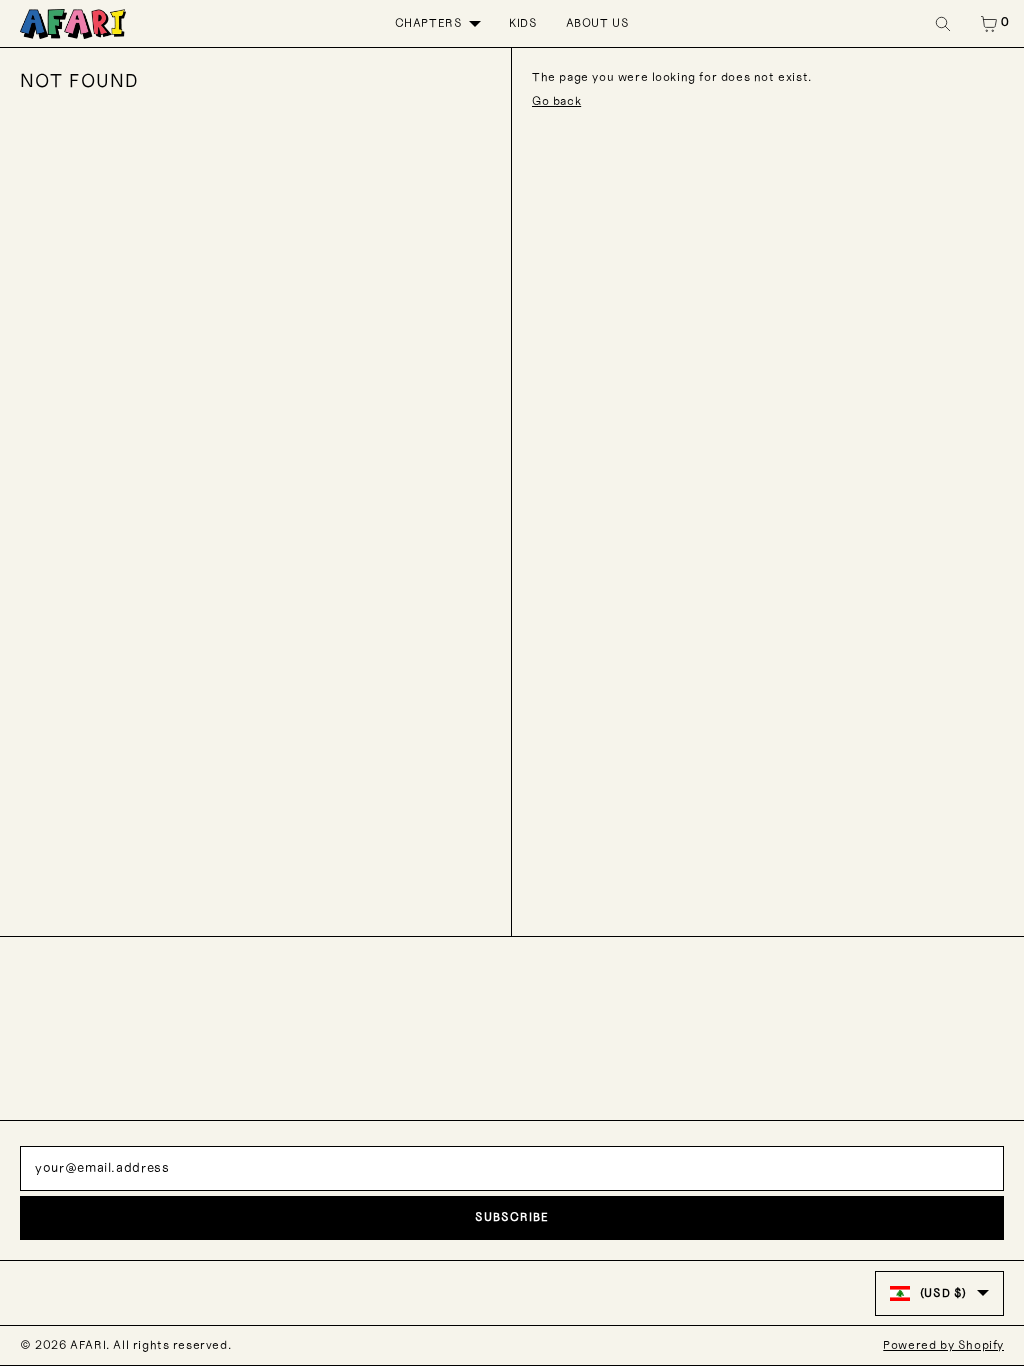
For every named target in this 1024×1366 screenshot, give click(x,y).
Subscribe (512, 1217)
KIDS (523, 23)
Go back (556, 101)
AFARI (88, 1345)
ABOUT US (598, 23)
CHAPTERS (429, 23)
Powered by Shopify (943, 1345)
